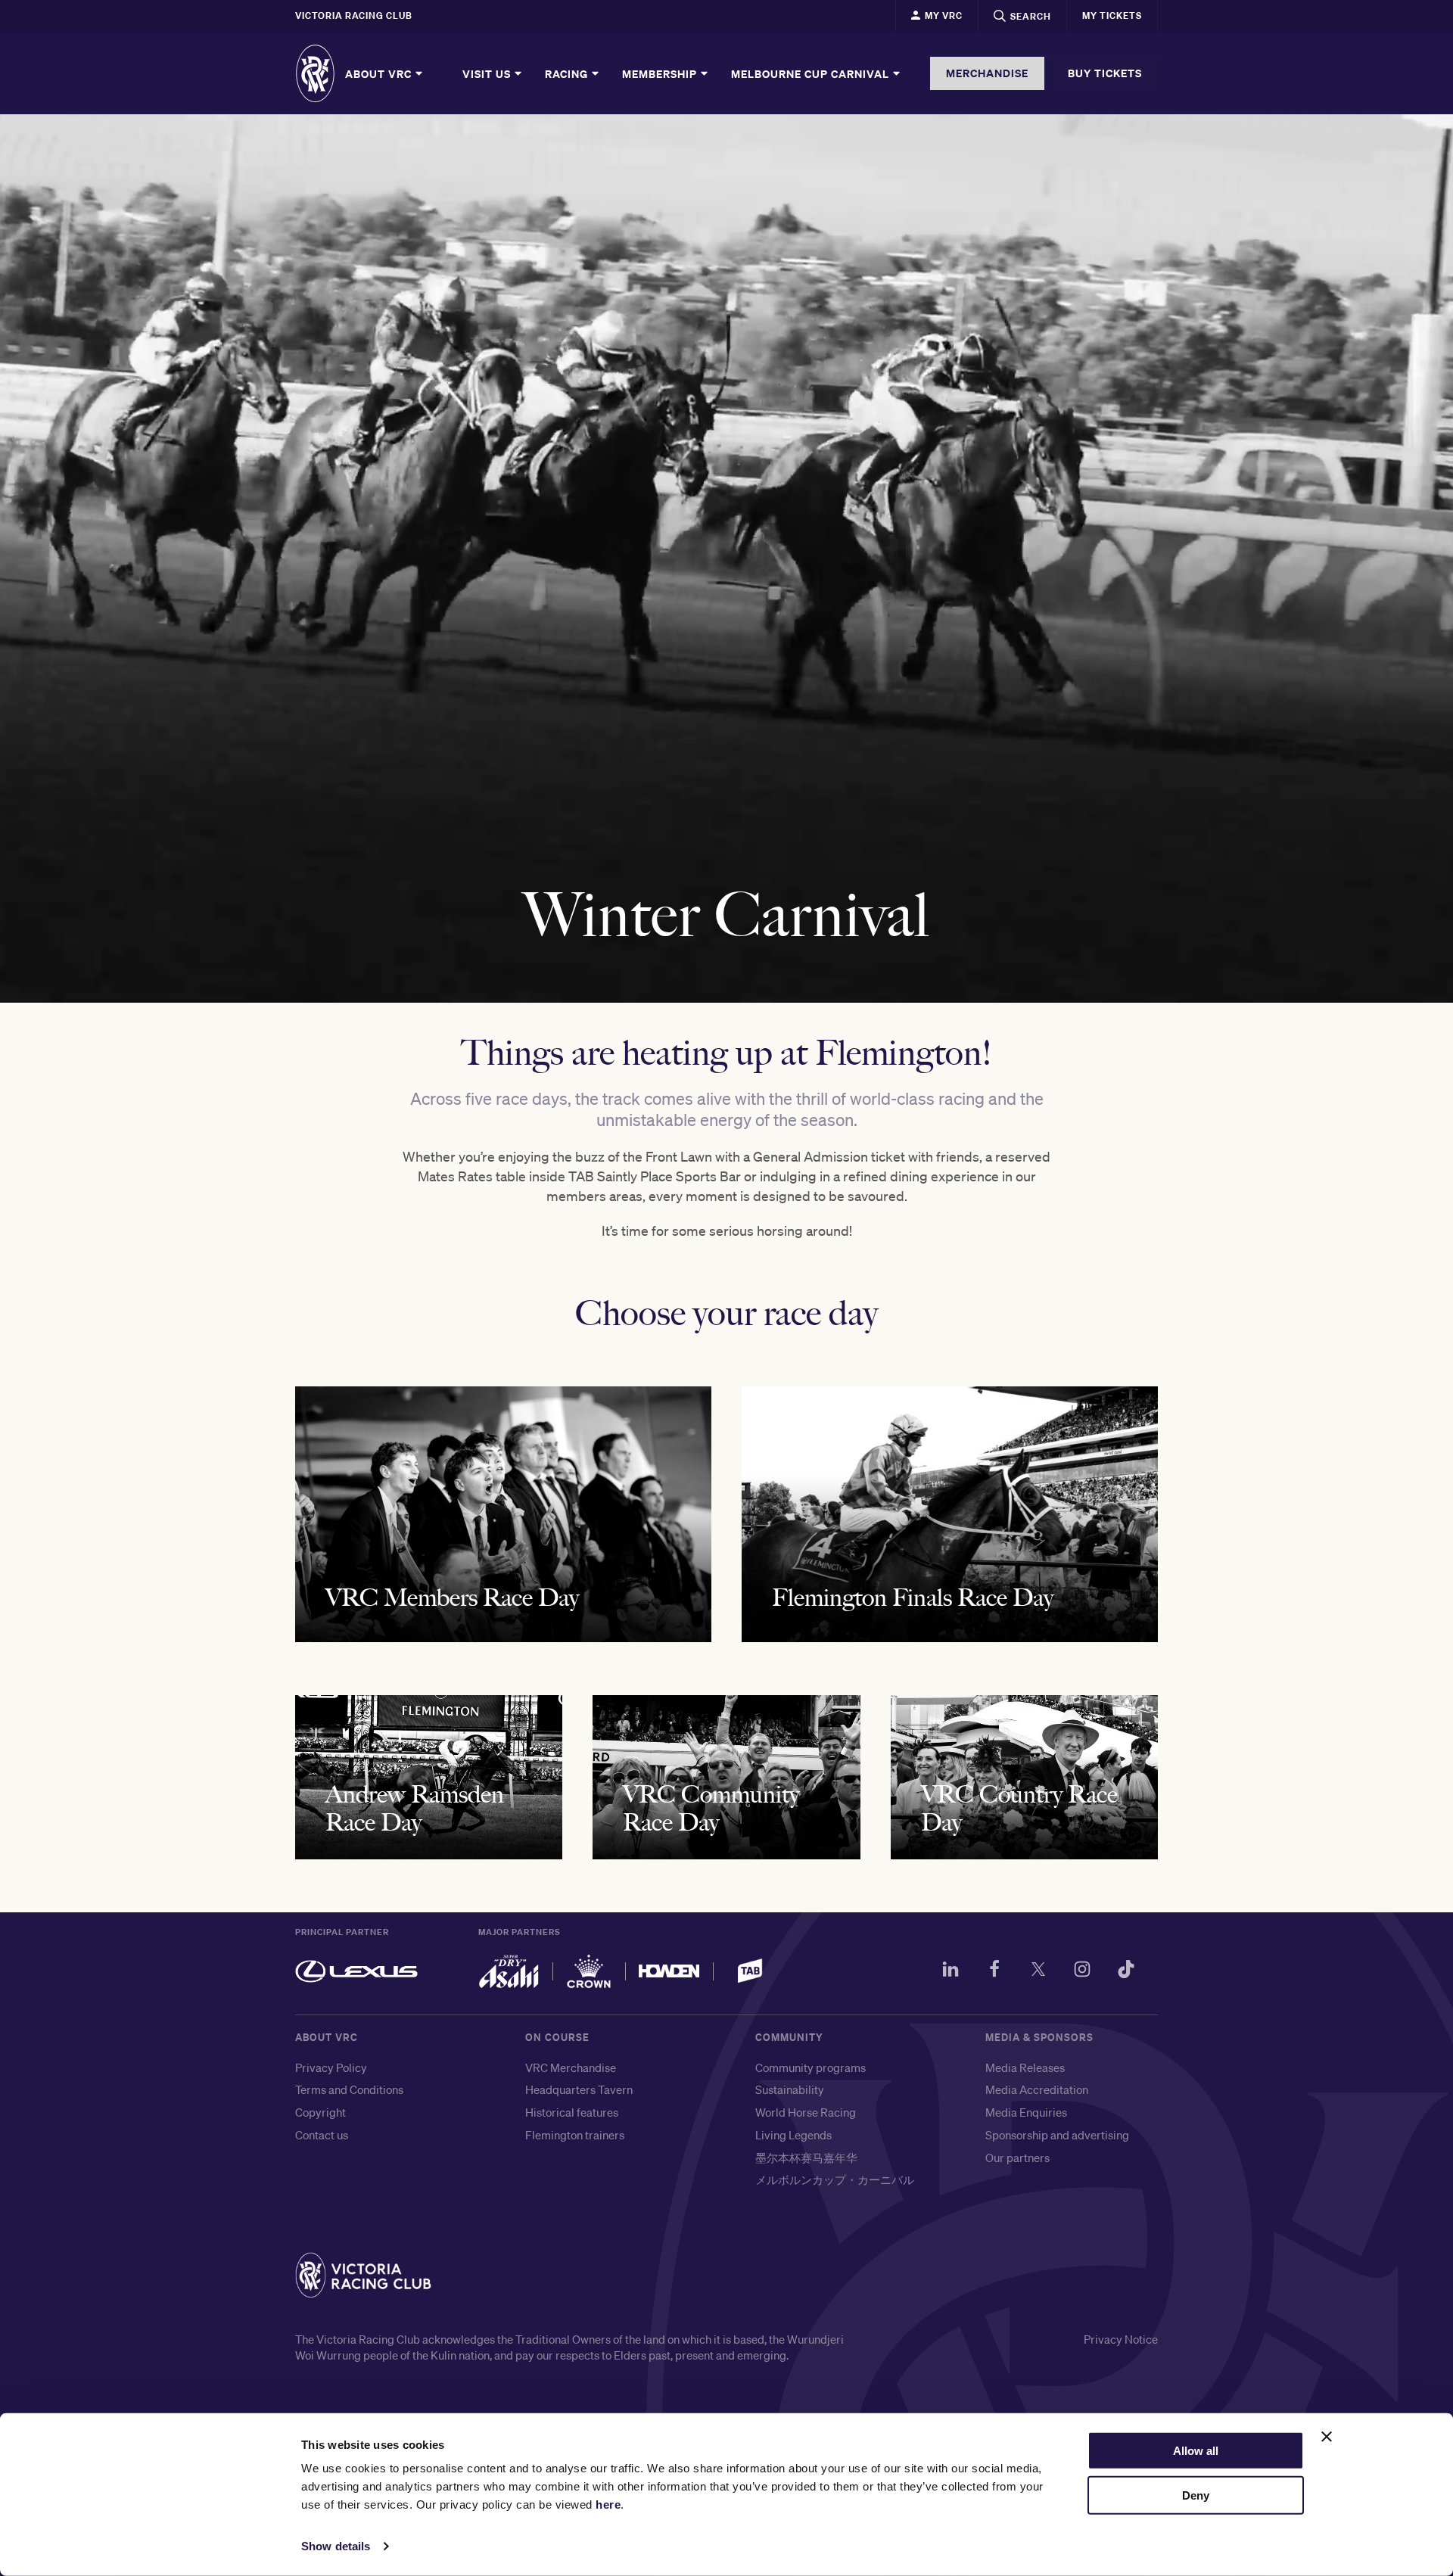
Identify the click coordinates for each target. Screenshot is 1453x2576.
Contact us (322, 2135)
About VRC (380, 73)
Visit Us (488, 73)
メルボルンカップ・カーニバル (835, 2179)
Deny (1196, 2495)
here (608, 2504)
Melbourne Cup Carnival (812, 73)
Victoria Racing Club (354, 16)
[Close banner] (1327, 2437)
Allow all (1196, 2451)
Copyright (320, 2112)
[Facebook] (994, 1971)
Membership (661, 73)
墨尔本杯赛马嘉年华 (806, 2158)
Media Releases (1025, 2067)
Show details (336, 2546)
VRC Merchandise (571, 2067)
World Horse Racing (806, 2112)
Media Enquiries (1026, 2112)
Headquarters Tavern (579, 2089)
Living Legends (793, 2135)
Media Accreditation (1037, 2089)
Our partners (1017, 2158)
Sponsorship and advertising (1057, 2135)
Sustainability (790, 2089)
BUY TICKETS (1105, 73)
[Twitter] (1038, 1971)
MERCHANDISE (987, 73)
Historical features (572, 2112)
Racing (568, 73)
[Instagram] (1082, 1971)
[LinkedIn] (951, 1971)
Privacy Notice (1121, 2339)
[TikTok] (1126, 1971)
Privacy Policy (331, 2067)
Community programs (811, 2067)
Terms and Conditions (349, 2089)
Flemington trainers (575, 2135)
